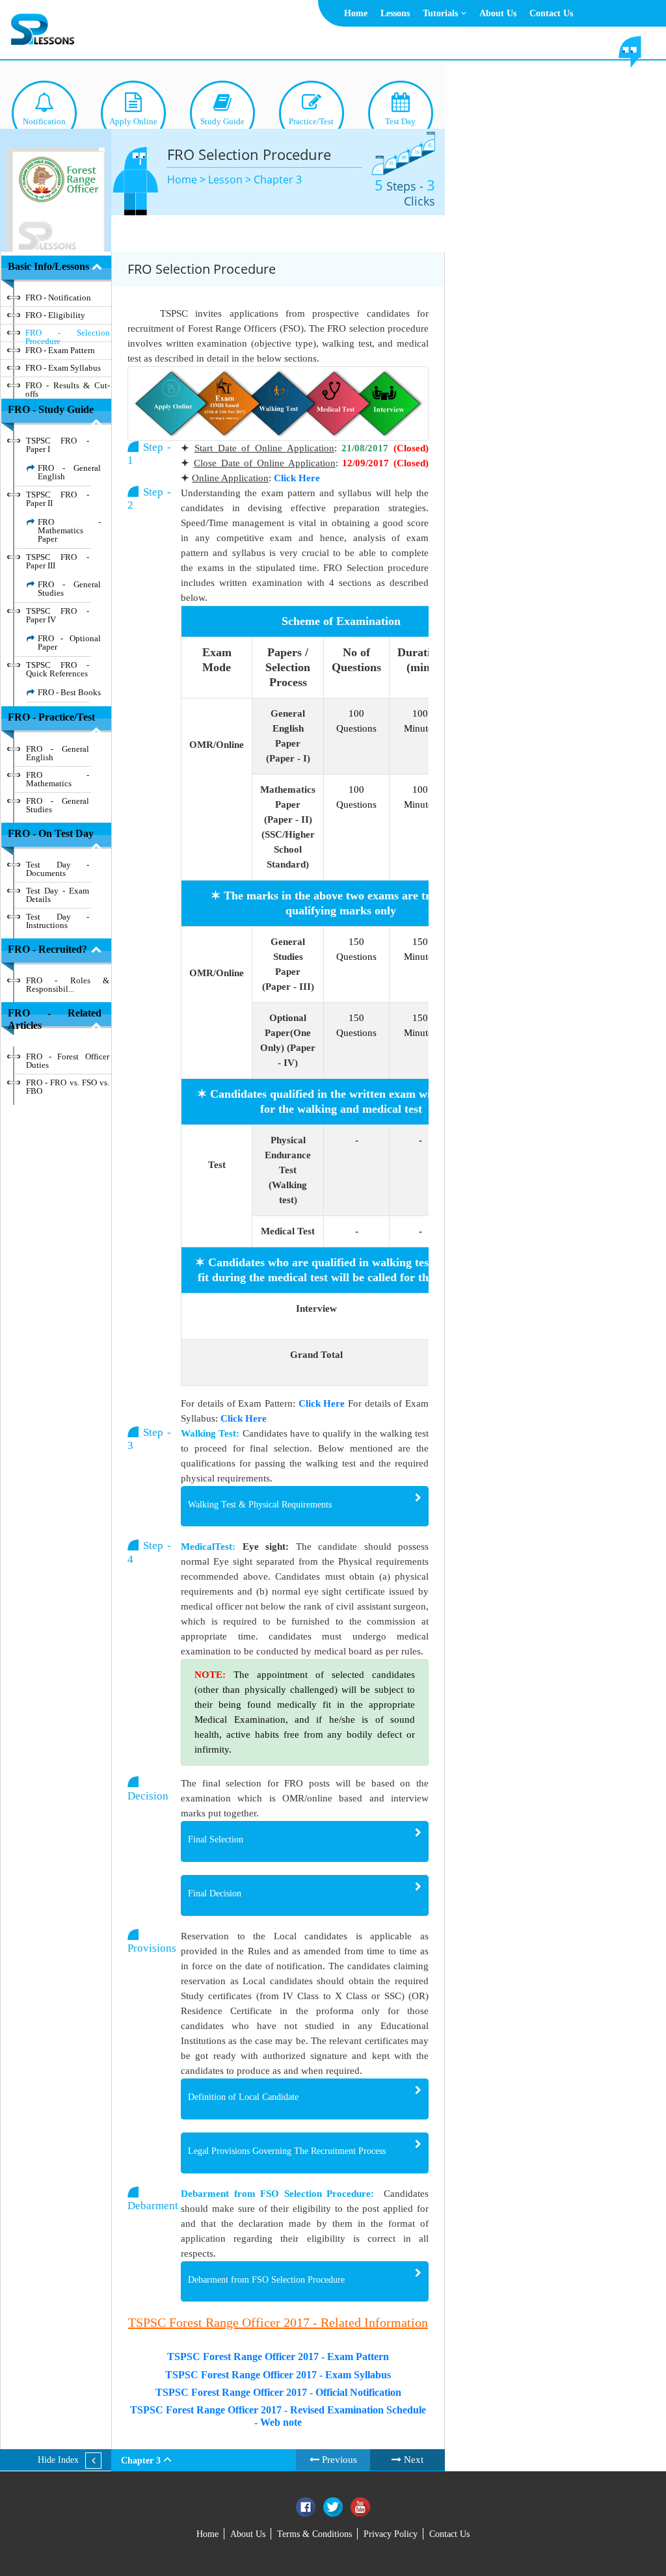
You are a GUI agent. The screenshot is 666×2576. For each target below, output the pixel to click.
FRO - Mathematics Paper (69, 530)
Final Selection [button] (216, 1839)
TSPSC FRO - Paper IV (58, 615)
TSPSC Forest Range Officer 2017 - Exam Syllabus (278, 2375)
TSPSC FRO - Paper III (58, 561)
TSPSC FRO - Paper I (58, 445)
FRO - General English (69, 472)
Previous (338, 2460)
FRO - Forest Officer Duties (68, 1061)
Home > (188, 179)
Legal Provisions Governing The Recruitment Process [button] (287, 2151)
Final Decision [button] (215, 1893)
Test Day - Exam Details (58, 895)
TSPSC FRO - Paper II (58, 499)
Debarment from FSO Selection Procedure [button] (266, 2280)
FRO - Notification (58, 298)
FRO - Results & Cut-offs (68, 388)
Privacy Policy (391, 2534)
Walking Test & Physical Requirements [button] (260, 1505)
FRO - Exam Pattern (60, 350)
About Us (498, 13)
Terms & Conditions (314, 2534)
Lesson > (231, 179)
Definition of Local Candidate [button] (243, 2097)
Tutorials (442, 13)
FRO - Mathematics (58, 779)
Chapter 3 (278, 179)
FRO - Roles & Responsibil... (68, 985)
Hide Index (58, 2460)
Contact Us (551, 13)
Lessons (395, 13)
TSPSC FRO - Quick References (58, 669)
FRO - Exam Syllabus (63, 368)
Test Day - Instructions (58, 921)
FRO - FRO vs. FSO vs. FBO (68, 1087)
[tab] (305, 1507)
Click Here (297, 478)
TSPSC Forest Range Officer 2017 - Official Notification (278, 2392)
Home (356, 13)
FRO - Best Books (69, 692)
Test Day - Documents (58, 869)
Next (412, 2460)
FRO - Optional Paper (69, 643)
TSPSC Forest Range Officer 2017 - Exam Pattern (278, 2357)
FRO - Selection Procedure (68, 335)
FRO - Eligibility (55, 315)
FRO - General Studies (69, 589)
